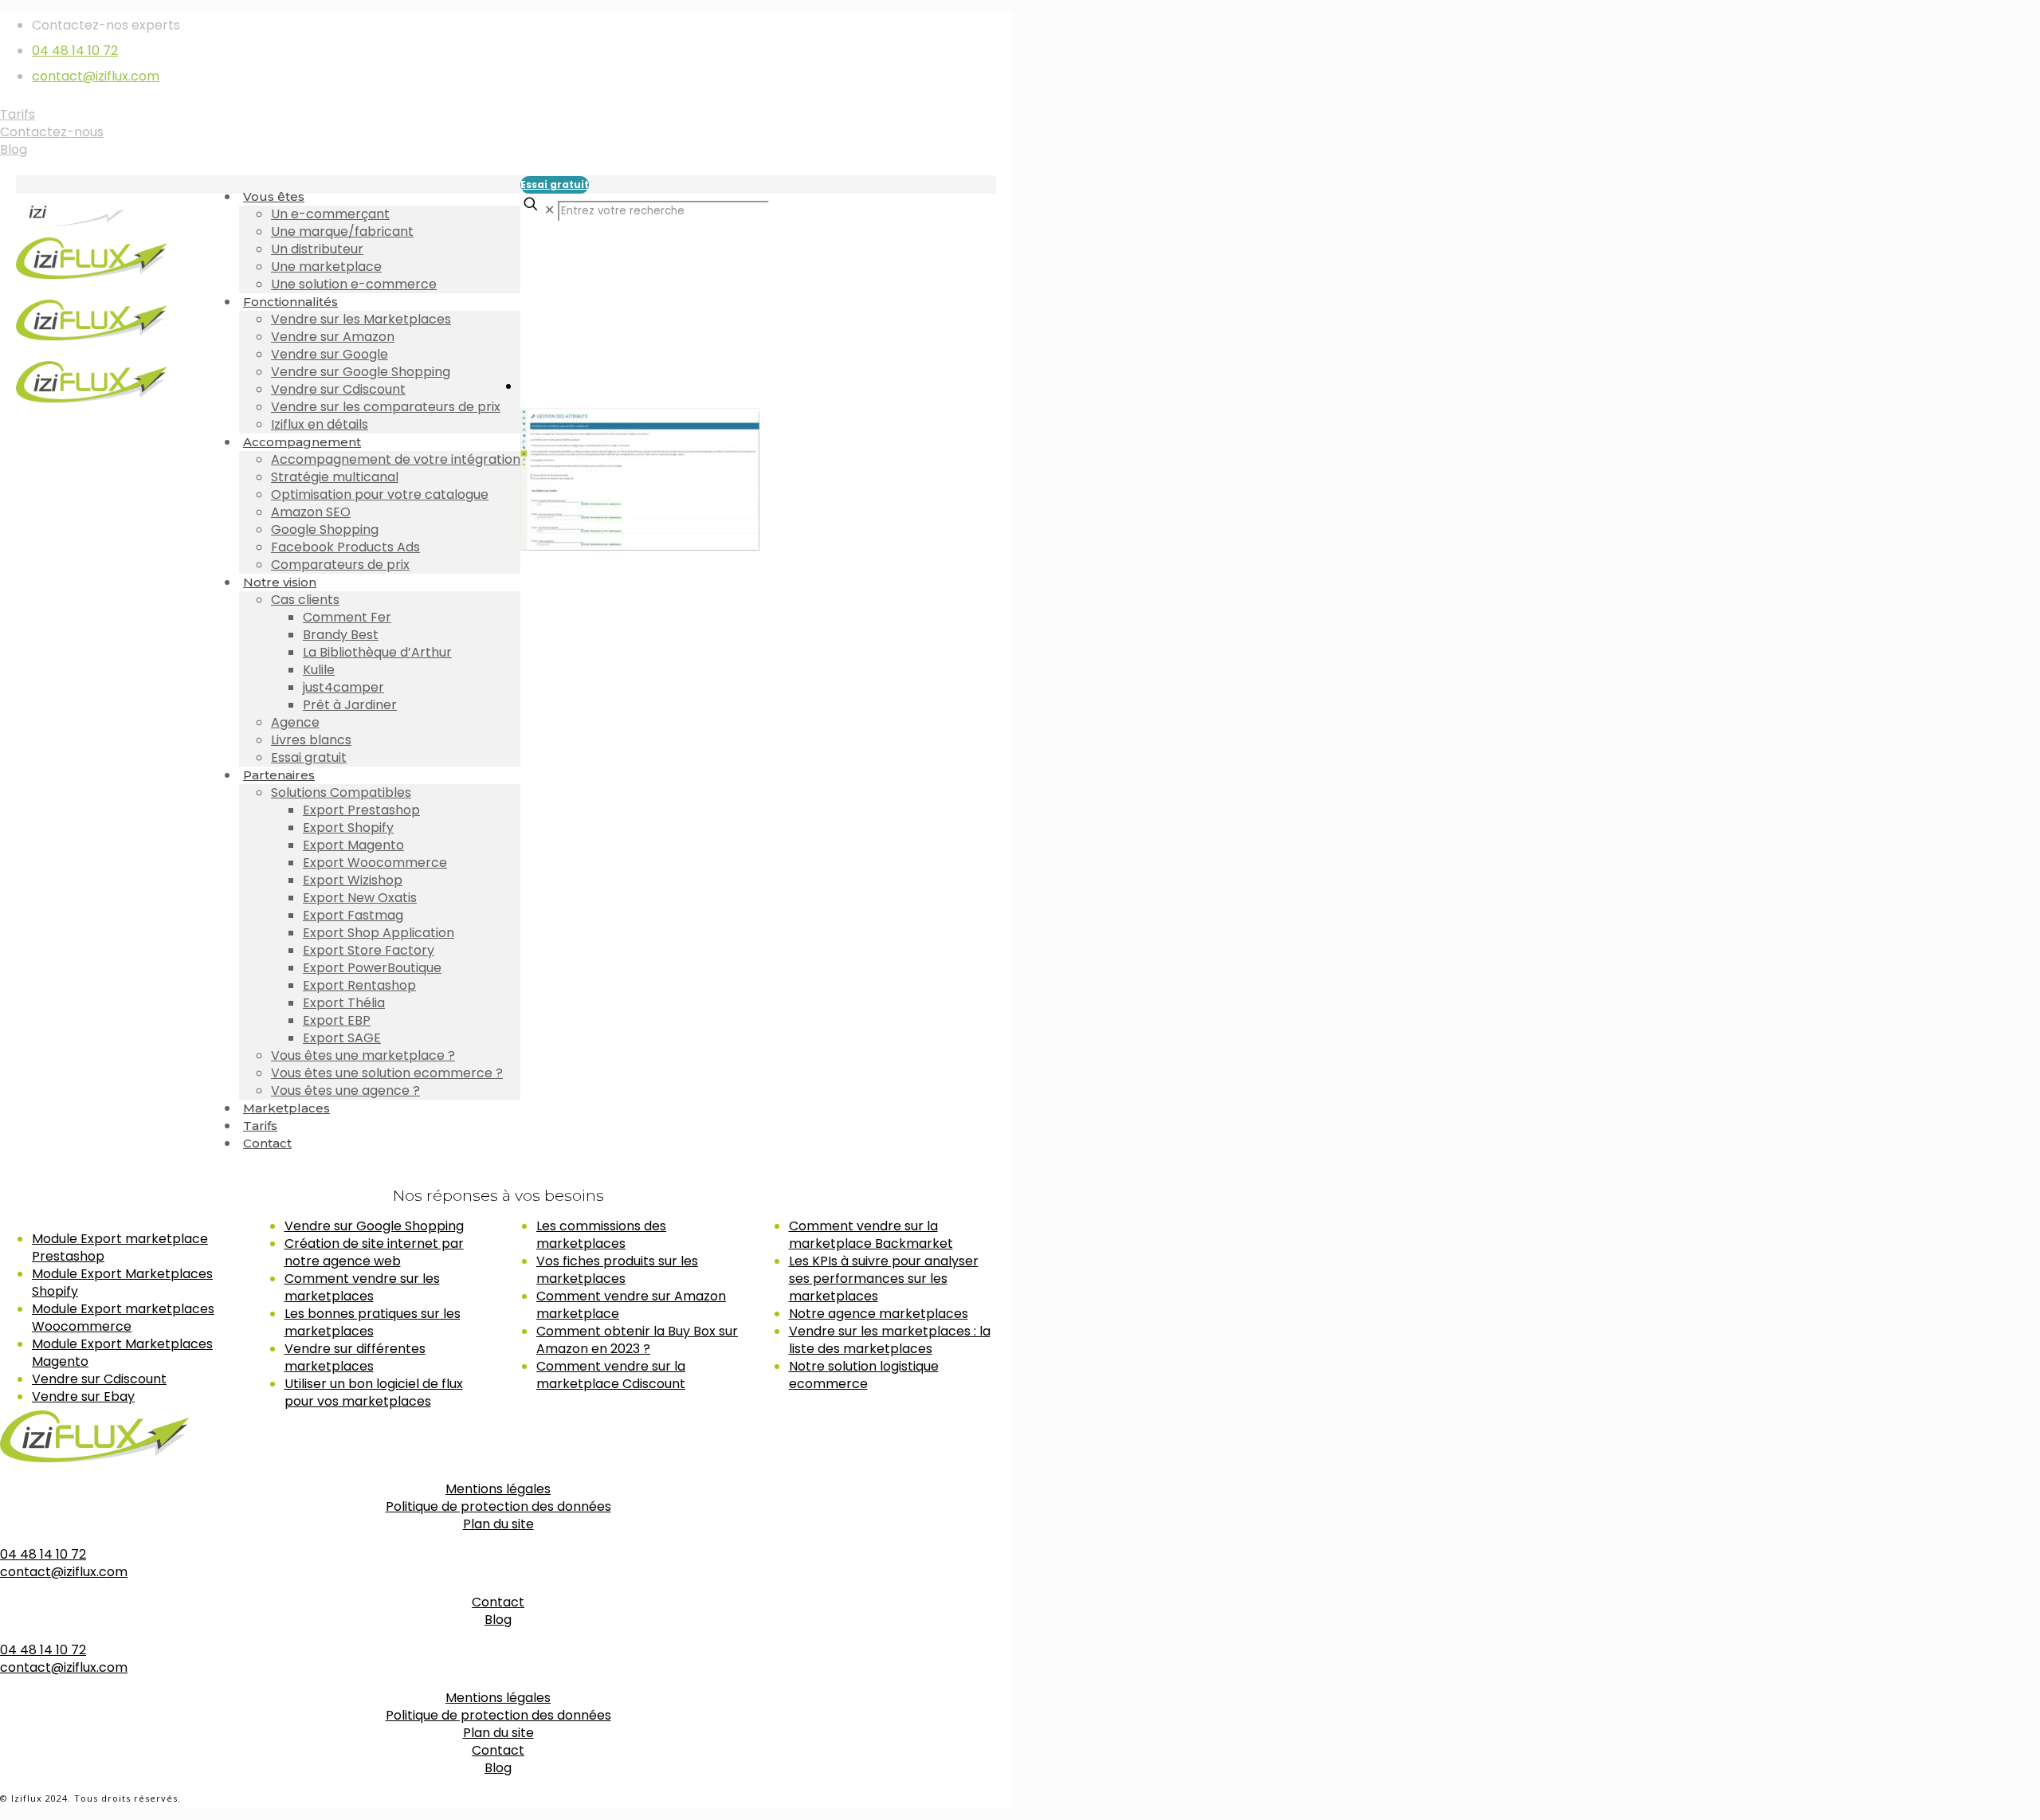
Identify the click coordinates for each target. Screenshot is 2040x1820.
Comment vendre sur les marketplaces (362, 1287)
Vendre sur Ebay (83, 1396)
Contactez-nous (52, 132)
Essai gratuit (555, 184)
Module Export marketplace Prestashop (120, 1247)
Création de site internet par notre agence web (374, 1252)
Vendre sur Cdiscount (99, 1379)
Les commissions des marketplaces (601, 1235)
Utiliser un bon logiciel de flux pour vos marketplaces (374, 1392)
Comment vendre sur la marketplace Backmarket (871, 1235)
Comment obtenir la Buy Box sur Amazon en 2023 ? (637, 1340)
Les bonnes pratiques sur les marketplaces (373, 1322)
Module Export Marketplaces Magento (122, 1353)
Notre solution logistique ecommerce (864, 1375)
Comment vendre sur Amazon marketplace (631, 1305)
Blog (14, 149)
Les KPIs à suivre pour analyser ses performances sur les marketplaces (884, 1279)
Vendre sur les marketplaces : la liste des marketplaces (890, 1340)
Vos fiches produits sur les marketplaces (617, 1270)
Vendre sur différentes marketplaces (355, 1357)
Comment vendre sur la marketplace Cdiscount (611, 1375)
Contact (498, 1602)
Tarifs (18, 114)
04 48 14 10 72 (75, 51)
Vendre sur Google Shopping (374, 1226)
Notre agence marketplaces (879, 1314)
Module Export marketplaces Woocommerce (123, 1318)
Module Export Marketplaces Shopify (122, 1283)
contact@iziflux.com (96, 76)
